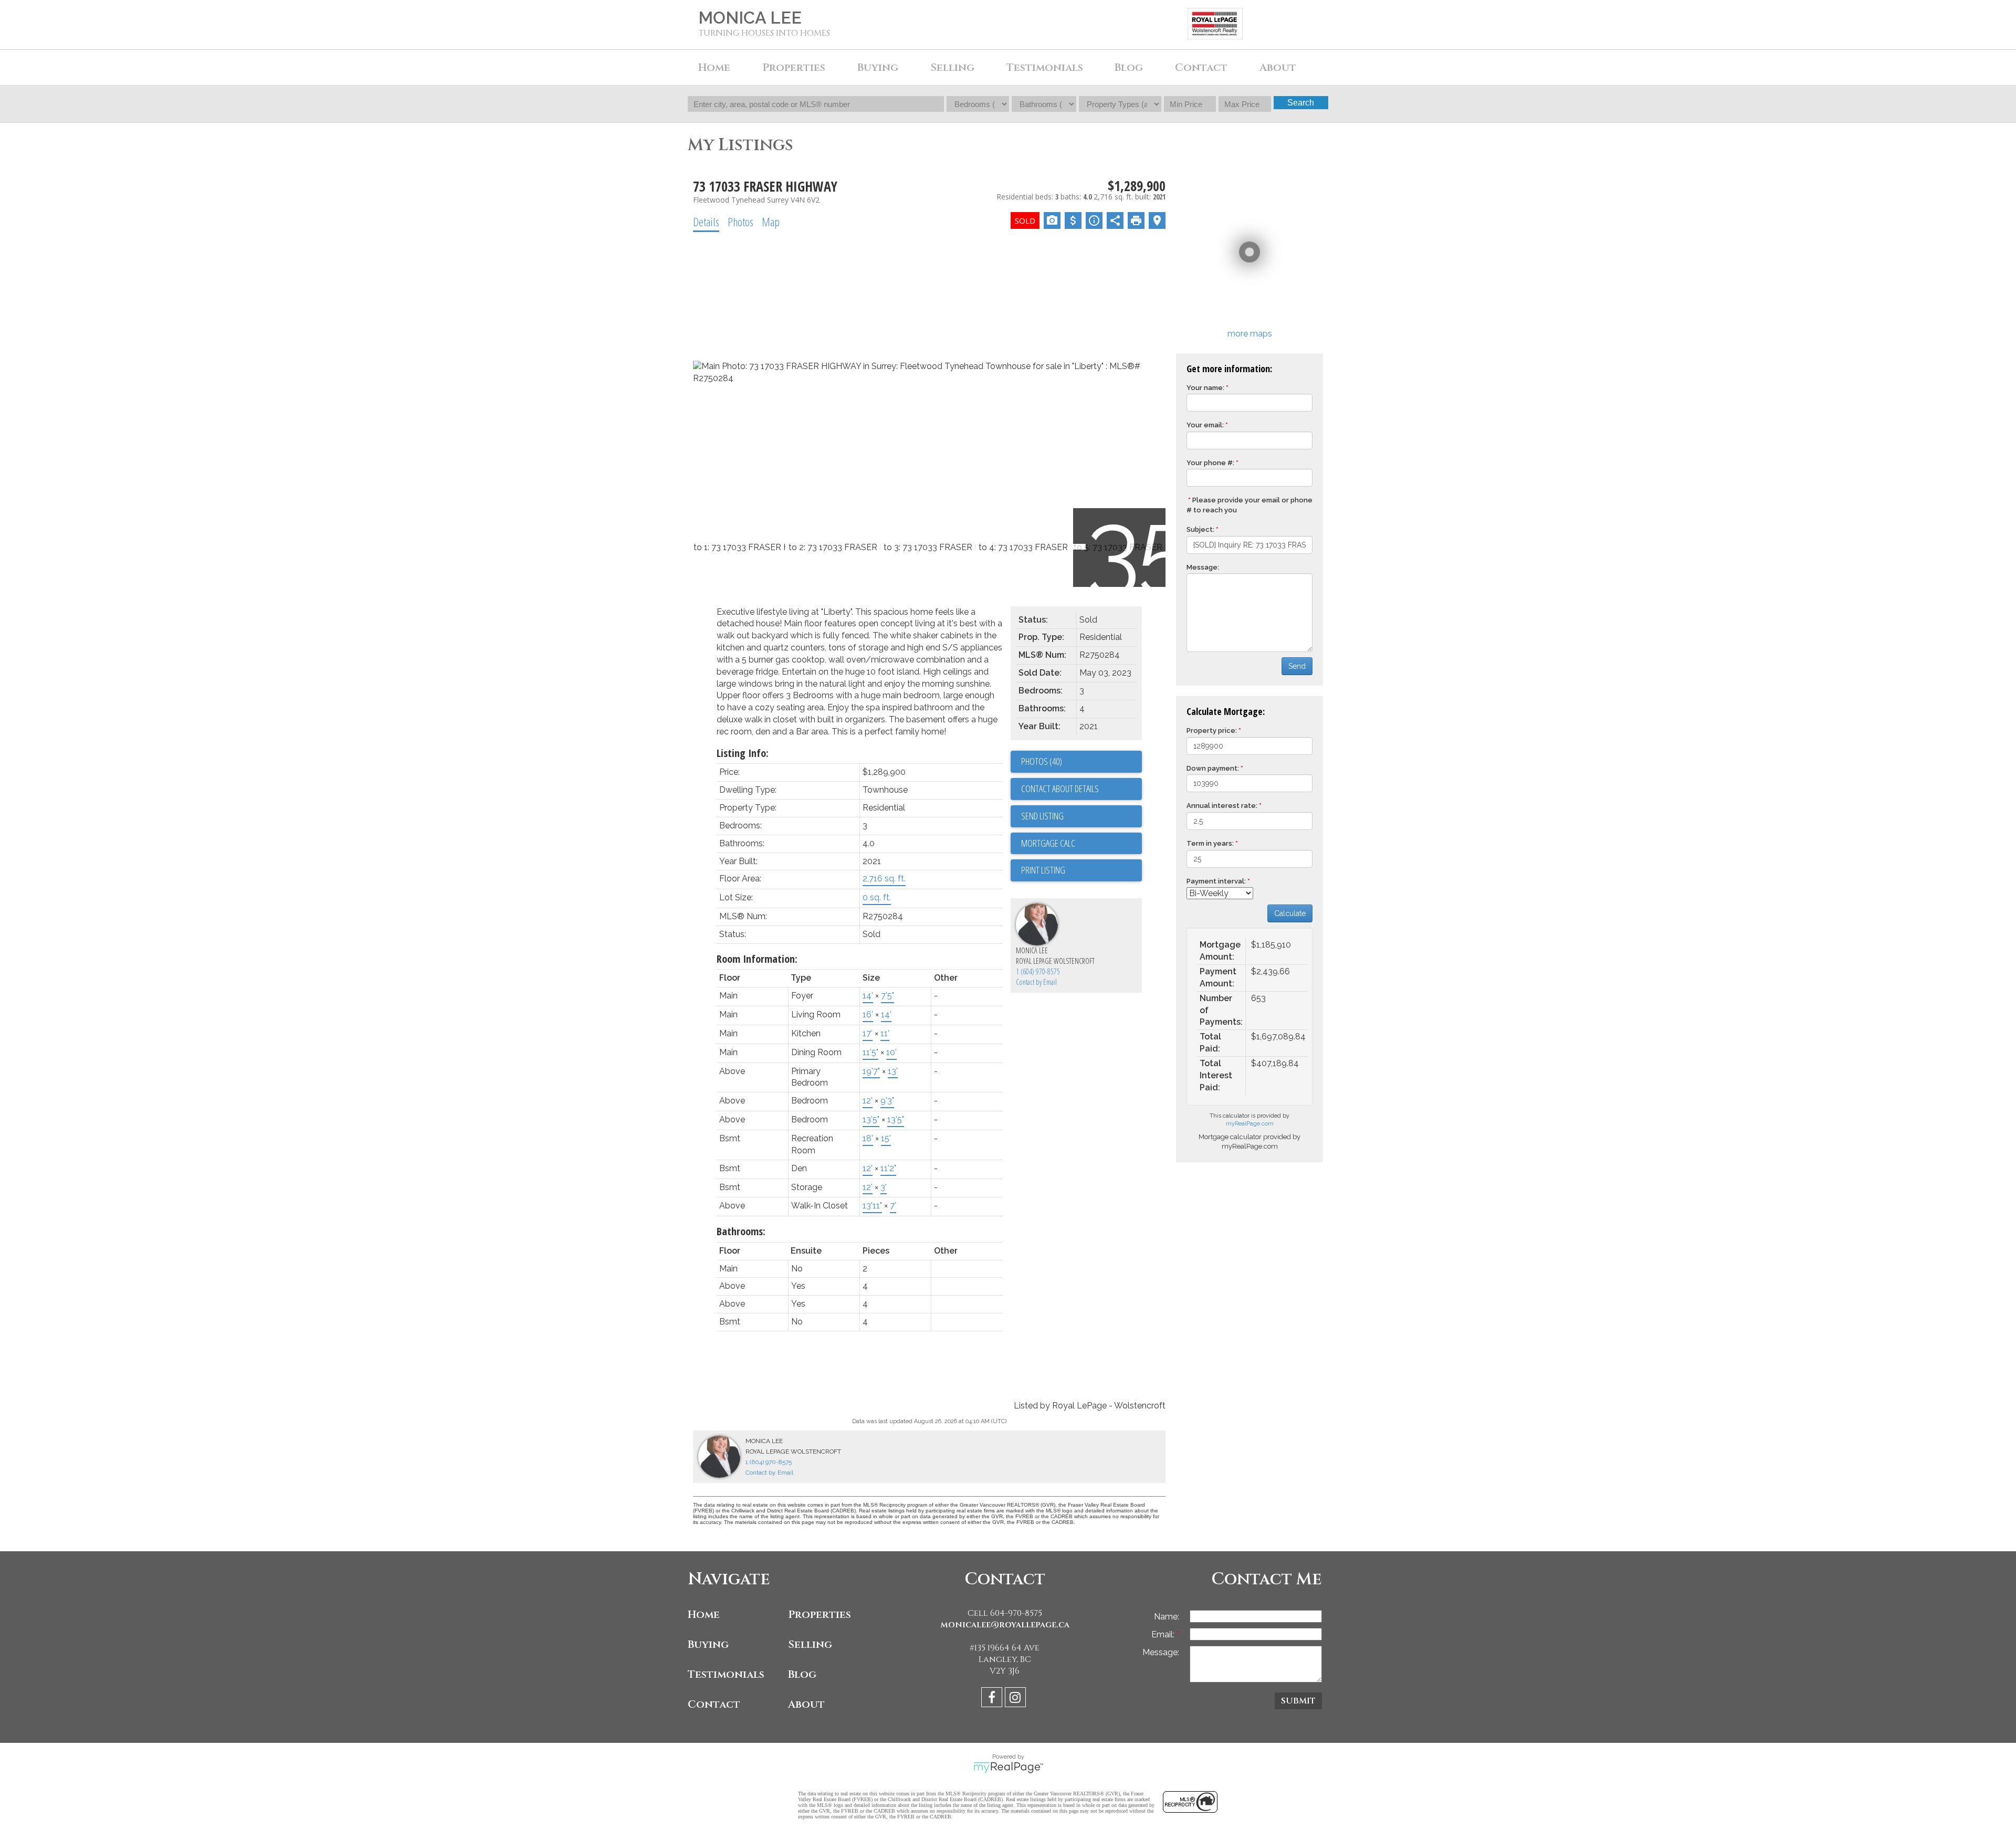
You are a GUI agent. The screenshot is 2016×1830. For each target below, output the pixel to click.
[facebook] (993, 1699)
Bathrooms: (741, 1231)
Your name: (1205, 388)
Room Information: (757, 959)
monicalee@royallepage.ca (1005, 1625)
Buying (708, 1644)
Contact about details (1060, 788)
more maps (1250, 334)
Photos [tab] (741, 222)
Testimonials (1045, 67)
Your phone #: (1210, 463)
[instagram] (1017, 1699)
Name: (1167, 1617)
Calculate (1290, 913)
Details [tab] (706, 222)
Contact (1201, 67)
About (806, 1704)
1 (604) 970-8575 (1038, 971)
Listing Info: (743, 753)
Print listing (1043, 870)
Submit (1298, 1701)
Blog (1129, 67)
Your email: (1205, 425)
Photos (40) (1042, 761)
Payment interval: (1216, 881)
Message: (1203, 567)
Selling (810, 1644)
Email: (1164, 1634)
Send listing (1042, 816)
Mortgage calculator (1081, 844)
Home (714, 67)
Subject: (1200, 529)
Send (1297, 666)
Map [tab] (771, 222)
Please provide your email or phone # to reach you (1249, 505)
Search (1301, 103)
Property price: (1212, 730)
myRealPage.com (1250, 1124)
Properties (820, 1615)
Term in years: (1210, 843)
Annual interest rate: (1222, 806)
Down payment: (1213, 768)
